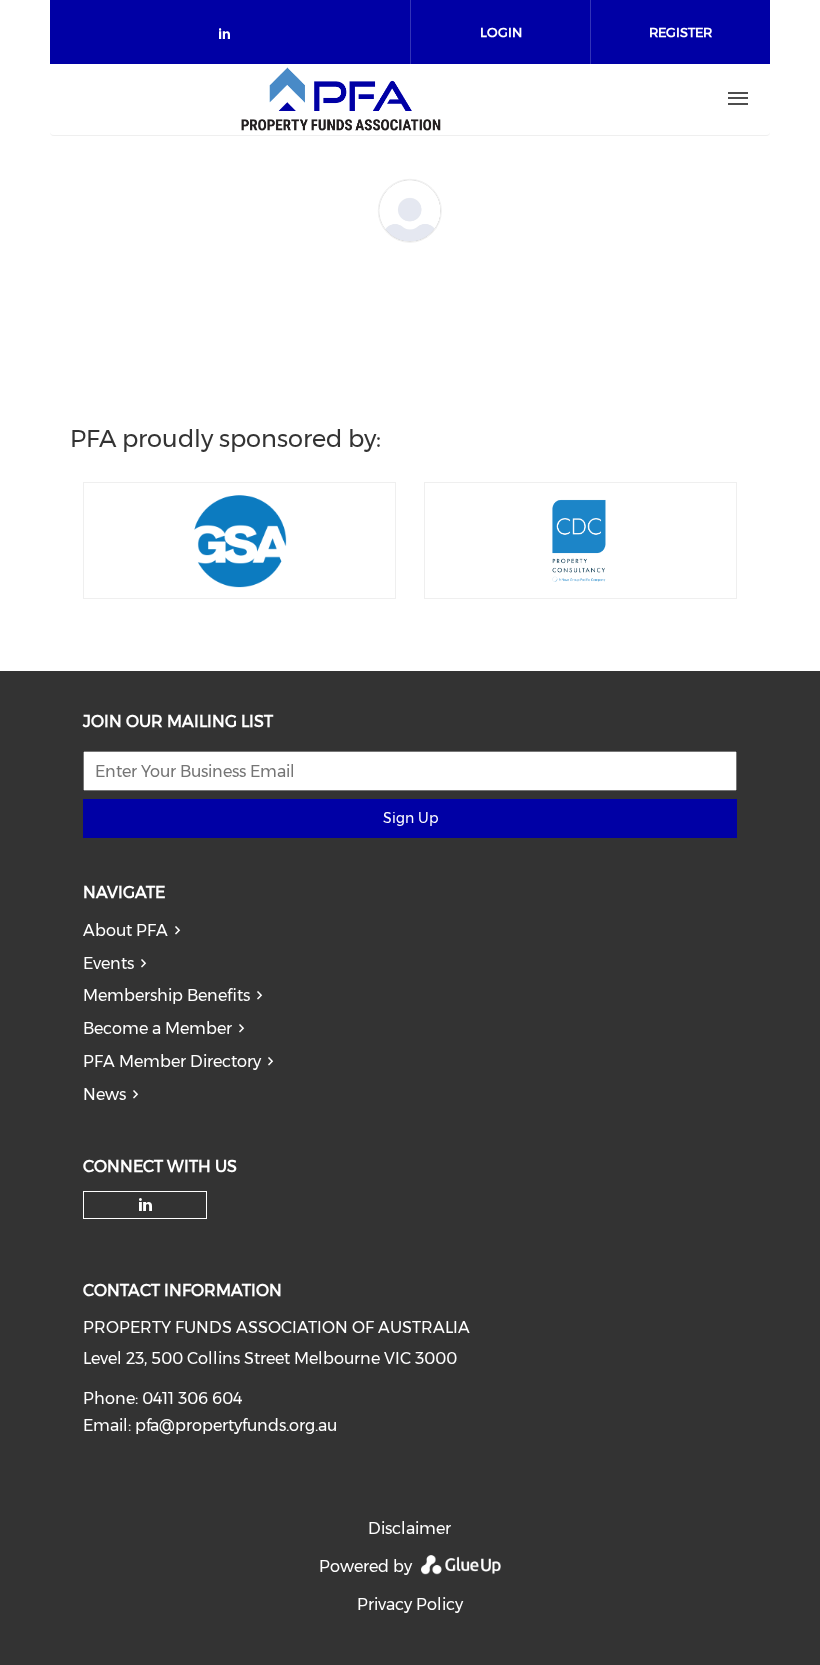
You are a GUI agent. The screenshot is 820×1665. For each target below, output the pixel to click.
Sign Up (410, 818)
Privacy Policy (410, 1604)
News (104, 1094)
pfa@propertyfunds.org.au (236, 1425)
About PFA (125, 930)
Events (108, 963)
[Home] (341, 99)
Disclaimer (409, 1528)
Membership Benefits (166, 995)
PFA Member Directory (172, 1061)
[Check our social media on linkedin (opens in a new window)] (230, 37)
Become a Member (157, 1028)
